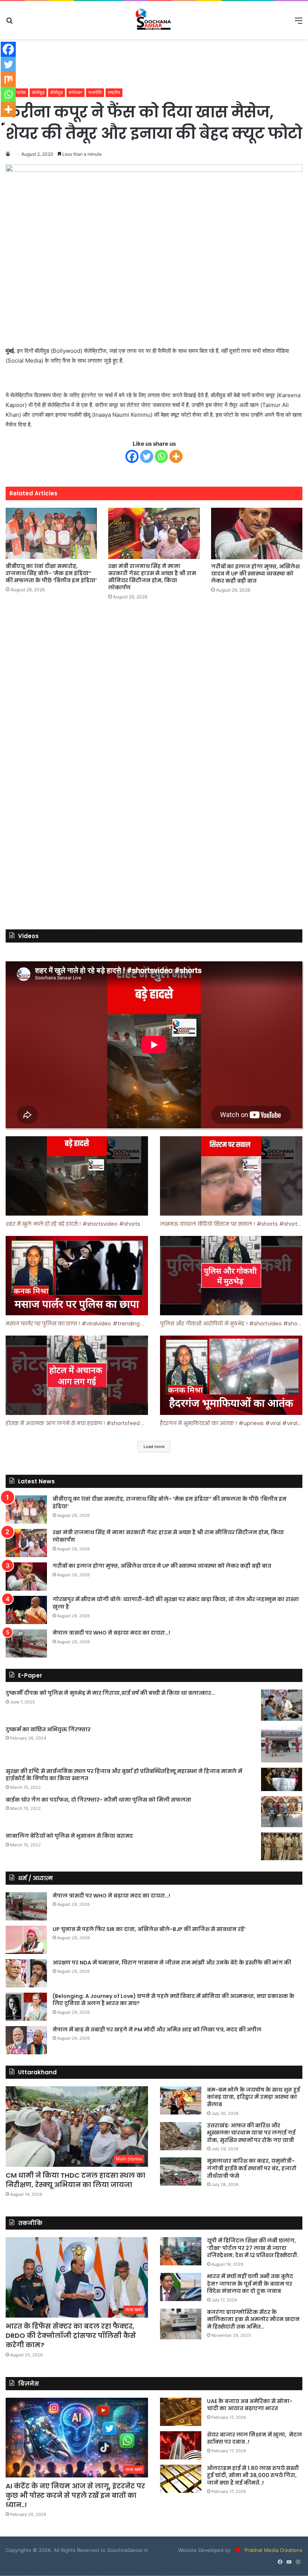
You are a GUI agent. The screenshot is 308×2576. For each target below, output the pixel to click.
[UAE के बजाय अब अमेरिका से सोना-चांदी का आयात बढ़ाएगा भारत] (181, 2412)
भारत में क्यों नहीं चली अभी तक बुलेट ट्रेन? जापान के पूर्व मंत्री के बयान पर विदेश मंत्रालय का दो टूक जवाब (250, 2284)
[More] (176, 456)
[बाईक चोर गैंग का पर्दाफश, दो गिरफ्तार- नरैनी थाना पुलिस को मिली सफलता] (282, 1812)
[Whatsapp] (161, 456)
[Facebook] (132, 456)
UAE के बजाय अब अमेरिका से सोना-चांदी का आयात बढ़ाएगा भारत (250, 2405)
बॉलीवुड (38, 92)
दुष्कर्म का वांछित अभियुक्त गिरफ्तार (48, 1729)
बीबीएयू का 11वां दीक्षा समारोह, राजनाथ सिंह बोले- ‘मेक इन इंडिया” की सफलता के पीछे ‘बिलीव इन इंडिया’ (51, 573)
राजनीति (95, 92)
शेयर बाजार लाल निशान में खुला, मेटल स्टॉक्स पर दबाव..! (254, 2438)
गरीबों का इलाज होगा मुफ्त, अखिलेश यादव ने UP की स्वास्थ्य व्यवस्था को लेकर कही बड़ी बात (255, 574)
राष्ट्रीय (114, 92)
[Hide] (3, 124)
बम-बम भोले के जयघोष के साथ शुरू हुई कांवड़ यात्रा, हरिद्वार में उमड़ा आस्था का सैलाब (254, 2097)
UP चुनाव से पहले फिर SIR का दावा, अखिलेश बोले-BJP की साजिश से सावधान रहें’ (149, 1929)
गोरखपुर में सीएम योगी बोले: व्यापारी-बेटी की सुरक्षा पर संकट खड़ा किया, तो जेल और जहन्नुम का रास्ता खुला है (176, 1603)
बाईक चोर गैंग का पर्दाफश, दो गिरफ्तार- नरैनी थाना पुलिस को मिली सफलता (98, 1800)
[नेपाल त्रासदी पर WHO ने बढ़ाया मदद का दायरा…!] (26, 1643)
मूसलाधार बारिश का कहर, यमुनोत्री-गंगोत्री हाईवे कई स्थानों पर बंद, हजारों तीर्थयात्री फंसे (251, 2168)
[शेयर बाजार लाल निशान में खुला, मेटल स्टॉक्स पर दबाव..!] (181, 2445)
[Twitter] (147, 456)
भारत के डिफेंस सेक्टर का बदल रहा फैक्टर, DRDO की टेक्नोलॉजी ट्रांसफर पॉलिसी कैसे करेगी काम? (71, 2335)
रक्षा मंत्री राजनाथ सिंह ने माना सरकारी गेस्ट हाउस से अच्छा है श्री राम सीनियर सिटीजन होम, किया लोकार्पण (152, 577)
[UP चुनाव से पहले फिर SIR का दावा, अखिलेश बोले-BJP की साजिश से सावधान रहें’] (26, 1940)
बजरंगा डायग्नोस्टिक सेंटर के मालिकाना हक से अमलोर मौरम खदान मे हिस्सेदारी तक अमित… (253, 2319)
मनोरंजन (75, 92)
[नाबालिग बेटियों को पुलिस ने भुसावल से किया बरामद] (282, 1846)
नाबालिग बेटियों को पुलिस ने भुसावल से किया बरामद (69, 1836)
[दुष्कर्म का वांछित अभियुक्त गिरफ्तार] (282, 1744)
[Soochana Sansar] (154, 20)
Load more (154, 1447)
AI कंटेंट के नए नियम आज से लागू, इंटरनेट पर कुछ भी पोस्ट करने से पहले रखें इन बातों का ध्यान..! (75, 2495)
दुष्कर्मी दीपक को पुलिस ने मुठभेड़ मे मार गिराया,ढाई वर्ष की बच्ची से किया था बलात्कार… (110, 1693)
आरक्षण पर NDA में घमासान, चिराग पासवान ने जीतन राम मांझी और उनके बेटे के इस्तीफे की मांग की (172, 1963)
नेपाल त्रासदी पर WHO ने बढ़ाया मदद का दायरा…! (111, 1633)
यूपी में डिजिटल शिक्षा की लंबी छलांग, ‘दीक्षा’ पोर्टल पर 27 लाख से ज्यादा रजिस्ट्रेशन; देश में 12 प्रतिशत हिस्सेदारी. (253, 2248)
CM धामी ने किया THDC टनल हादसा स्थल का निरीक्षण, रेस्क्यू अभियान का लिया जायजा (75, 2180)
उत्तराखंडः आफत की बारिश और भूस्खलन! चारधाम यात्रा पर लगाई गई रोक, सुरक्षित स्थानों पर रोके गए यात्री (251, 2133)
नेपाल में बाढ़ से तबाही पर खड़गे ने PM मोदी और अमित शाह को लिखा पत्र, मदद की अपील (157, 2030)
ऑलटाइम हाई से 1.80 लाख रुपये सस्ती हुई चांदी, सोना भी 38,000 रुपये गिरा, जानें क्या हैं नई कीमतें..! (253, 2475)
